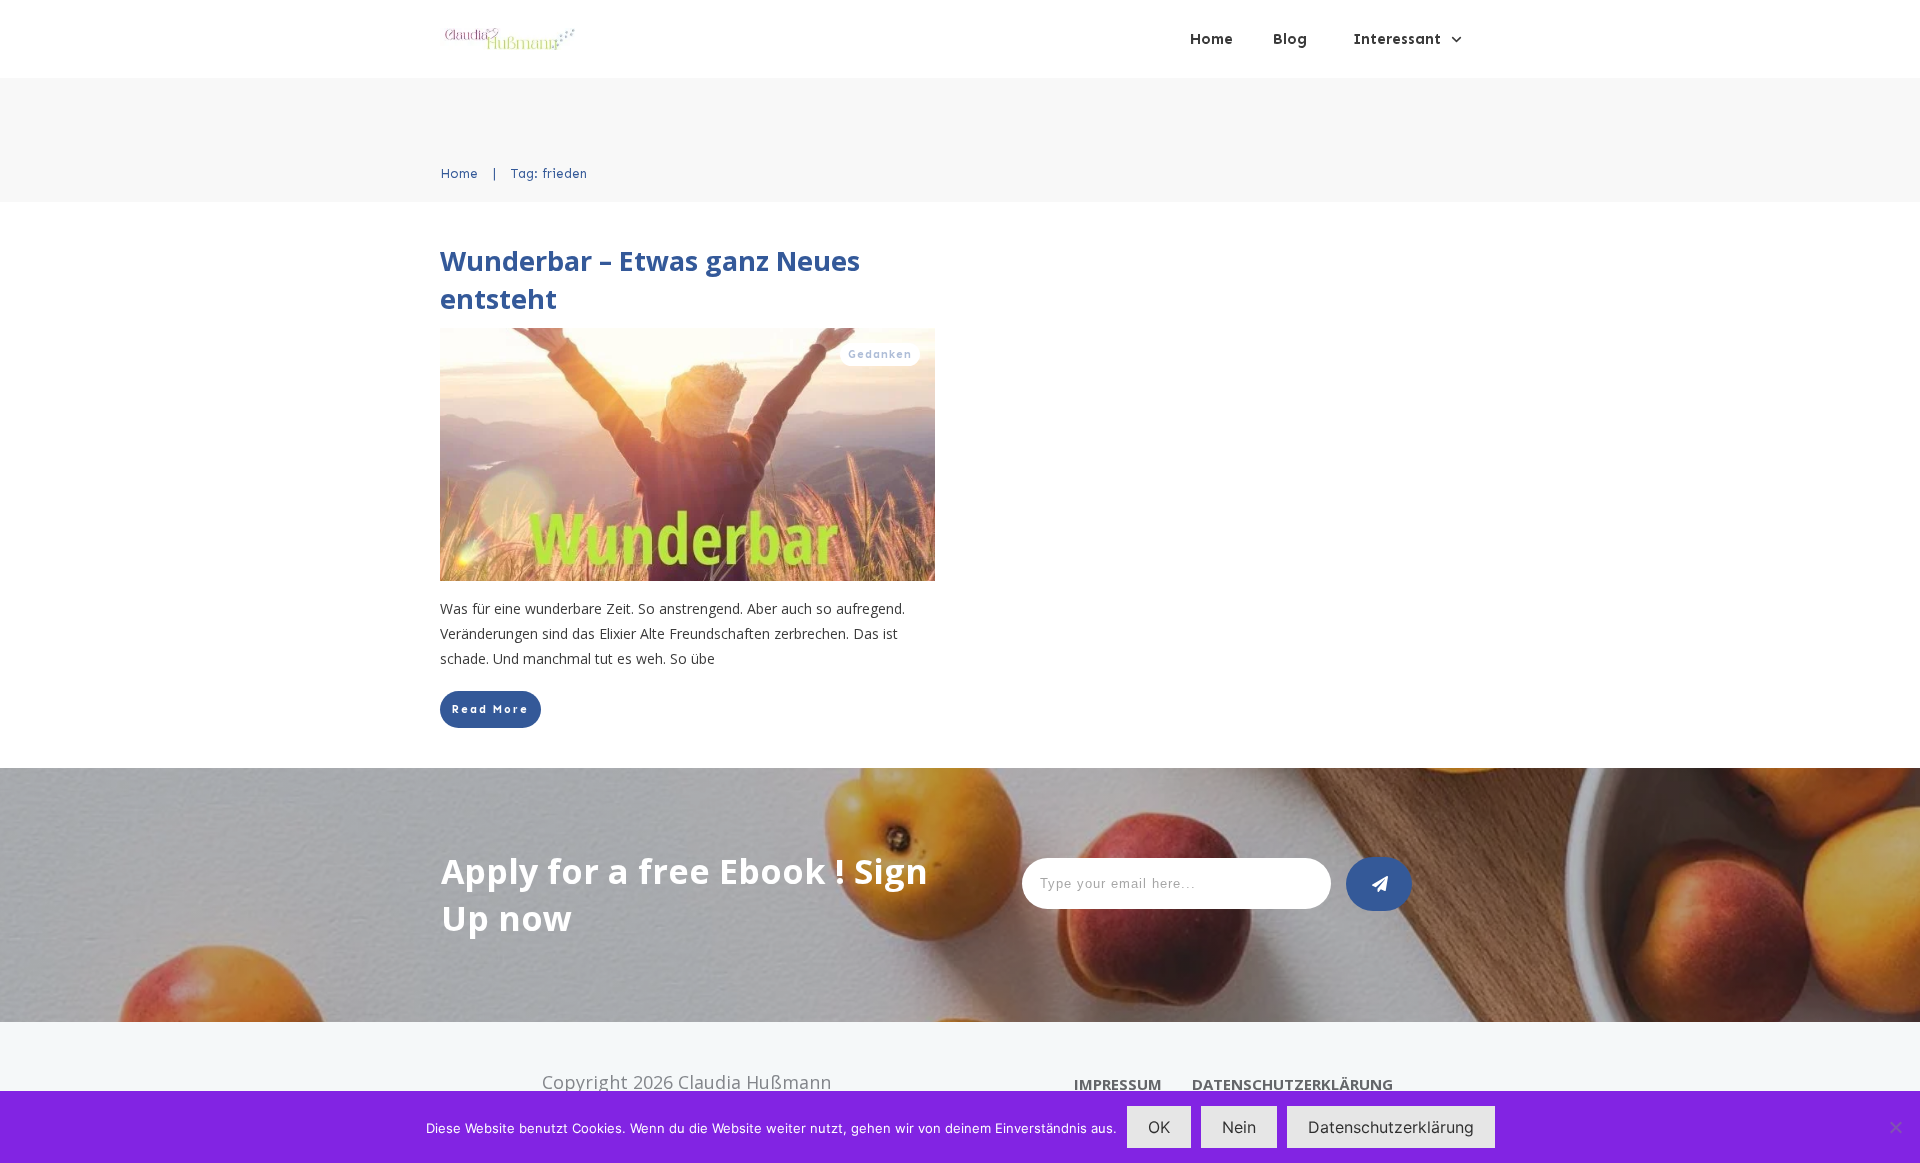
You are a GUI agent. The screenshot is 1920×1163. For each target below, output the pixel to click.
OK (1159, 1127)
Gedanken (880, 354)
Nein (1239, 1127)
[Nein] (1895, 1127)
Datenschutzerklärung (1391, 1127)
